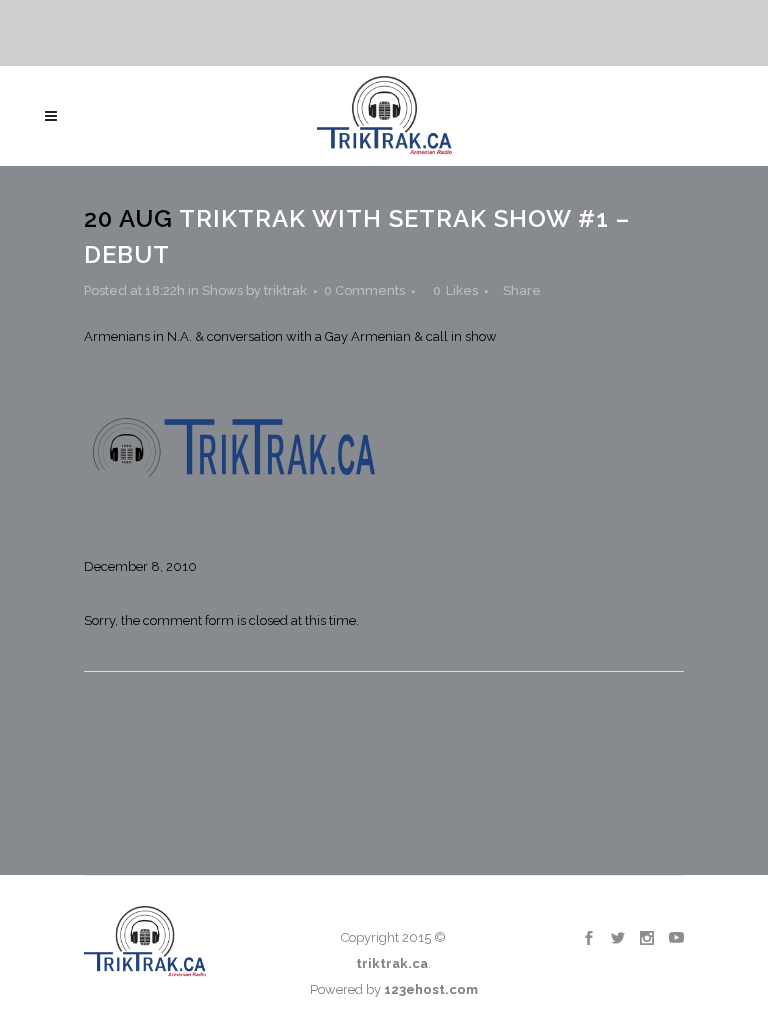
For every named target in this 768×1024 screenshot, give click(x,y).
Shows (222, 290)
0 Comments (364, 290)
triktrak (285, 290)
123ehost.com (431, 989)
